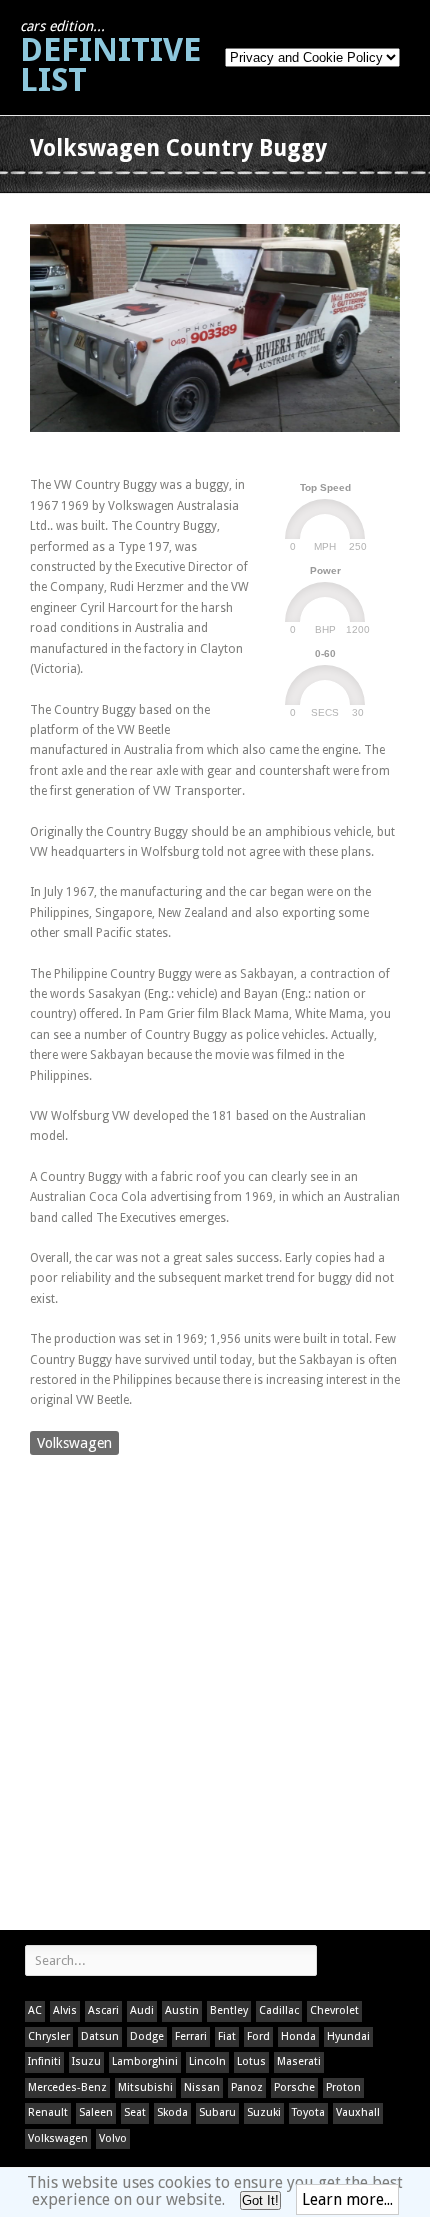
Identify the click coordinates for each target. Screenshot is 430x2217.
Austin (182, 2010)
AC (35, 2010)
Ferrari (191, 2036)
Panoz (247, 2087)
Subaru (217, 2112)
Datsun (100, 2036)
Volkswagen (74, 1443)
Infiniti (44, 2061)
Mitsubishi (145, 2087)
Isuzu (86, 2061)
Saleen (96, 2112)
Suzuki (264, 2112)
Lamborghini (145, 2061)
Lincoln (207, 2061)
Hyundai (348, 2036)
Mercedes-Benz (67, 2087)
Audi (142, 2010)
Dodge (147, 2036)
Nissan (202, 2087)
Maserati (299, 2061)
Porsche (294, 2087)
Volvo (113, 2138)
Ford (258, 2036)
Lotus (251, 2061)
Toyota (308, 2112)
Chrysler (49, 2036)
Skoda (172, 2112)
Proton (343, 2087)
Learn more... (347, 2199)
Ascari (103, 2010)
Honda (298, 2036)
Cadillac (279, 2010)
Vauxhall (358, 2112)
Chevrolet (334, 2010)
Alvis (65, 2010)
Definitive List (110, 58)
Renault (48, 2112)
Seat (135, 2112)
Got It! (260, 2200)
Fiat (227, 2036)
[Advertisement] (215, 1695)
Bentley (229, 2010)
